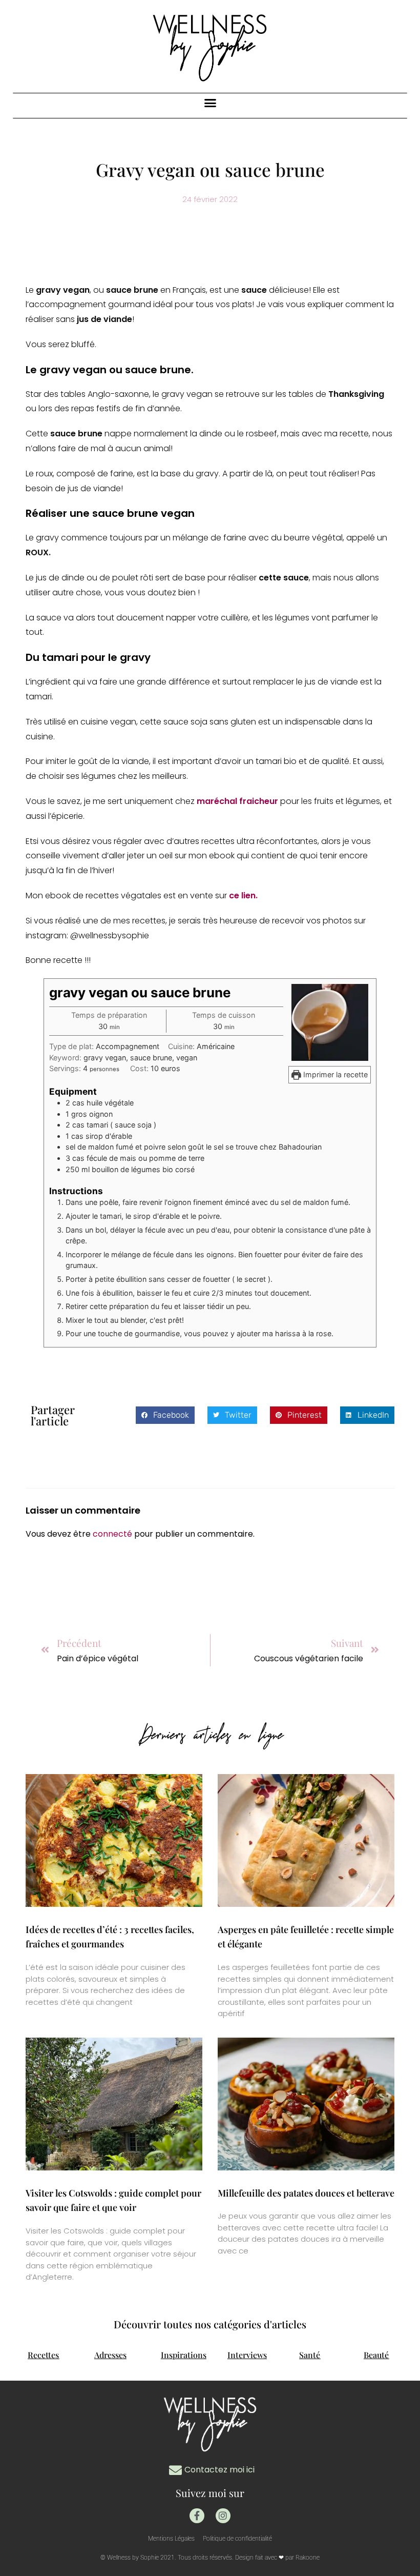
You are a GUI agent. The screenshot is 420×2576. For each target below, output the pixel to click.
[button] (210, 103)
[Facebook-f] (197, 2516)
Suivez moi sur (210, 2493)
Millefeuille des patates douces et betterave (306, 2193)
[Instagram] (223, 2516)
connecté (112, 1534)
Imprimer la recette (334, 1074)
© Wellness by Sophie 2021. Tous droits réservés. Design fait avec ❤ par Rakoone (210, 2558)
